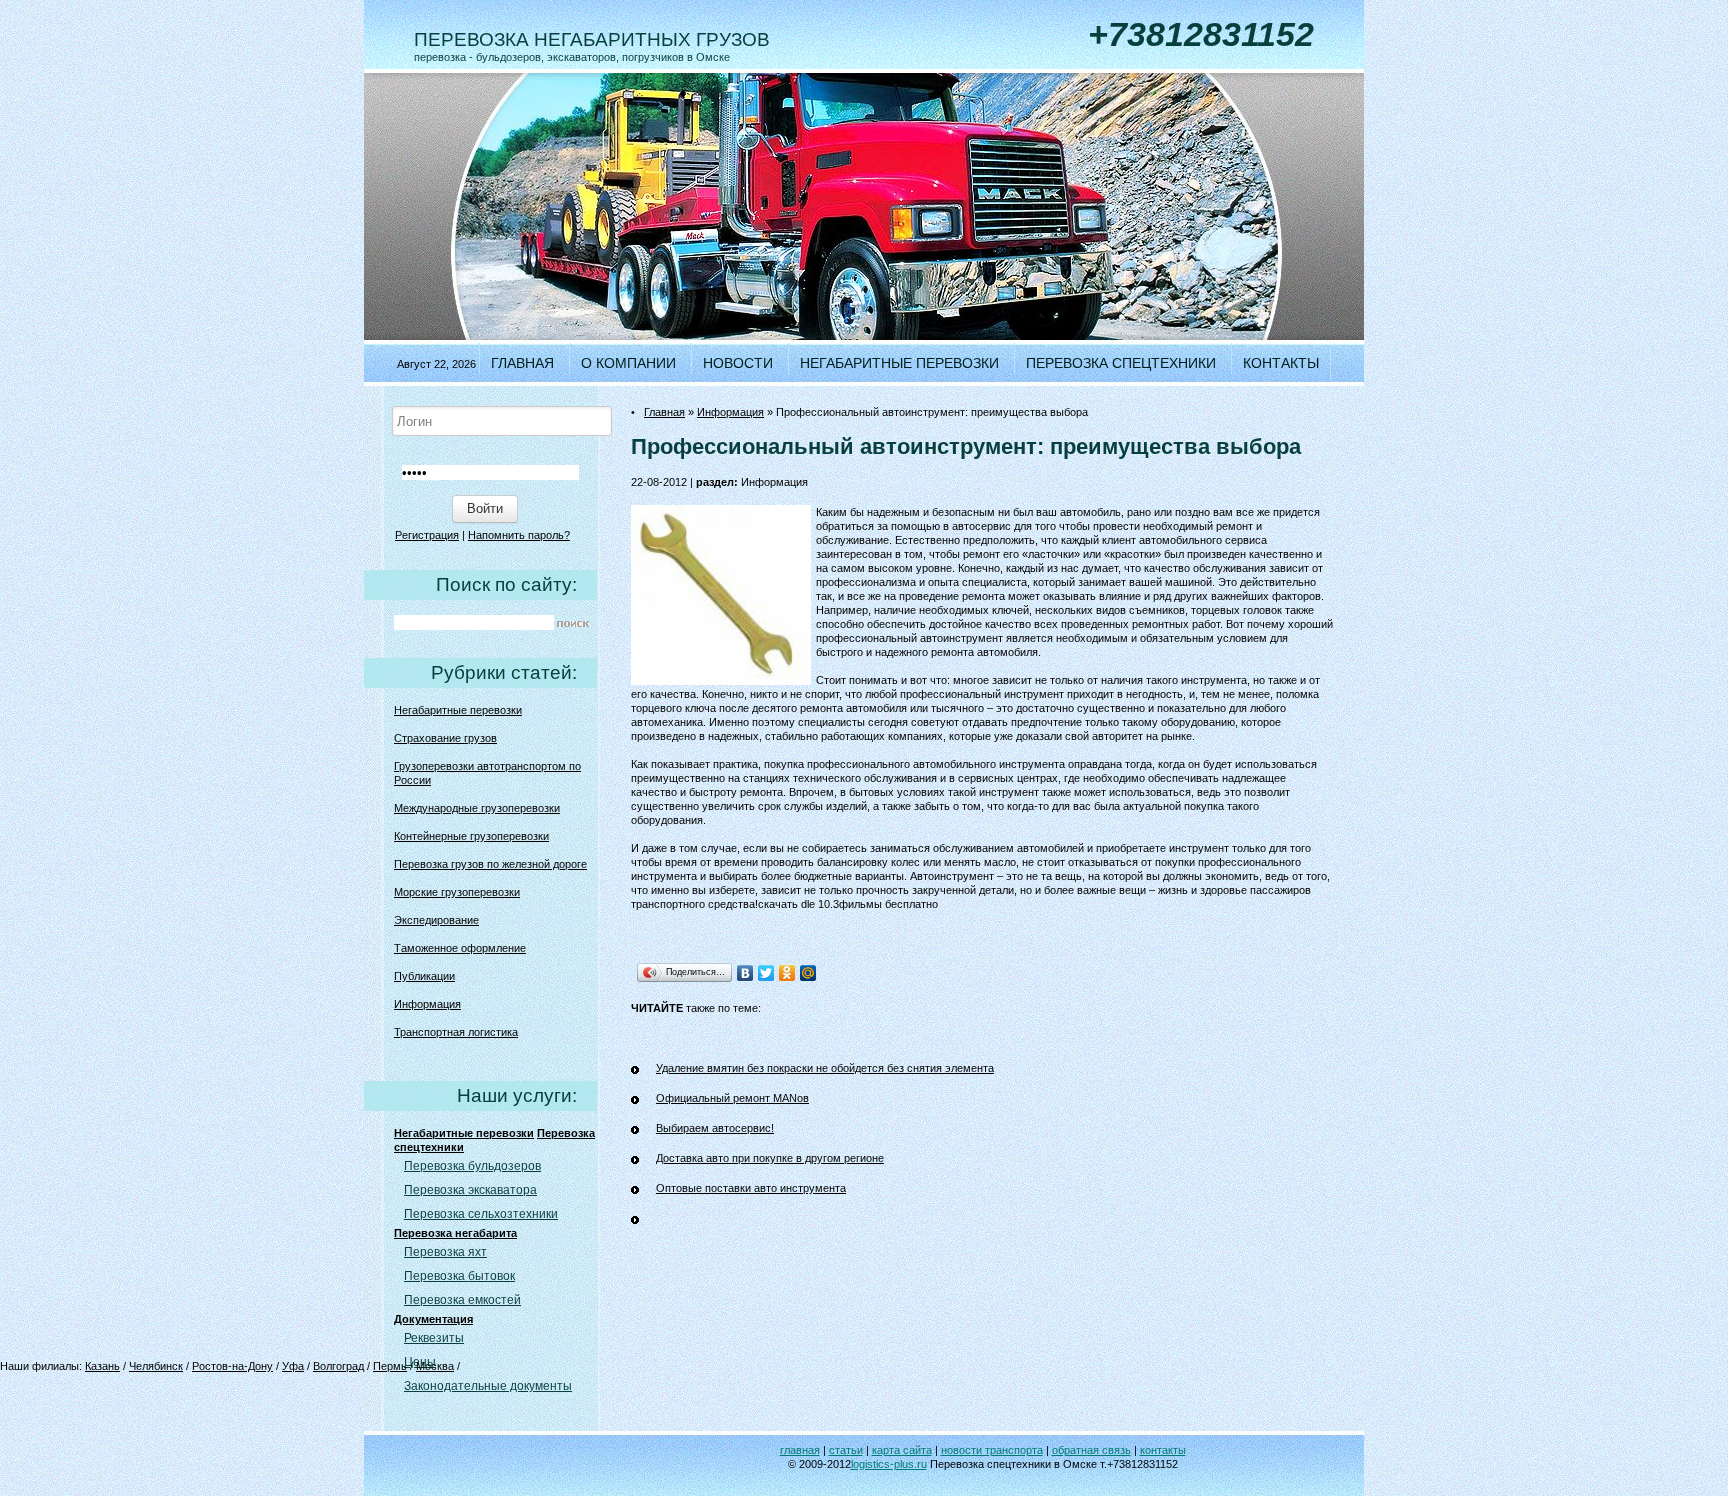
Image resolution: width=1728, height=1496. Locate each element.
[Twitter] (766, 973)
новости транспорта (992, 1450)
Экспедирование (436, 920)
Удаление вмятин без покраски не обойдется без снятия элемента (825, 1068)
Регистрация (427, 535)
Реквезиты (434, 1338)
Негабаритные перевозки (899, 363)
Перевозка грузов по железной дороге (490, 864)
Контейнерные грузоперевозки (471, 836)
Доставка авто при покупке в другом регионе (770, 1158)
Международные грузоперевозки (477, 808)
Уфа (293, 1366)
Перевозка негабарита (455, 1233)
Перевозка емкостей (462, 1300)
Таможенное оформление (460, 948)
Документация (433, 1319)
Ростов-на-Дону (232, 1366)
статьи (846, 1450)
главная (800, 1450)
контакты (1163, 1450)
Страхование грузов (445, 738)
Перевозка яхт (445, 1252)
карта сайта (902, 1450)
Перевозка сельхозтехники (481, 1214)
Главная (522, 363)
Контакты (1281, 363)
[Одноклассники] (787, 973)
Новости (738, 363)
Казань (102, 1366)
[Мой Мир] (808, 973)
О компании (628, 363)
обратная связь (1091, 1450)
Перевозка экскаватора (470, 1190)
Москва (435, 1366)
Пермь (390, 1366)
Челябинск (156, 1366)
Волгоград (338, 1366)
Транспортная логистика (456, 1032)
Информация (427, 1004)
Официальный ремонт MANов (732, 1098)
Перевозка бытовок (459, 1276)
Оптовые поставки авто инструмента (751, 1188)
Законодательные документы (488, 1386)
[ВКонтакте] (745, 973)
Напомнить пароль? (519, 535)
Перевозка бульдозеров (472, 1166)
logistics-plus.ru (889, 1464)
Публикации (424, 976)
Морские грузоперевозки (457, 892)
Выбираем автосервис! (715, 1128)
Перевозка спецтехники (1121, 363)
